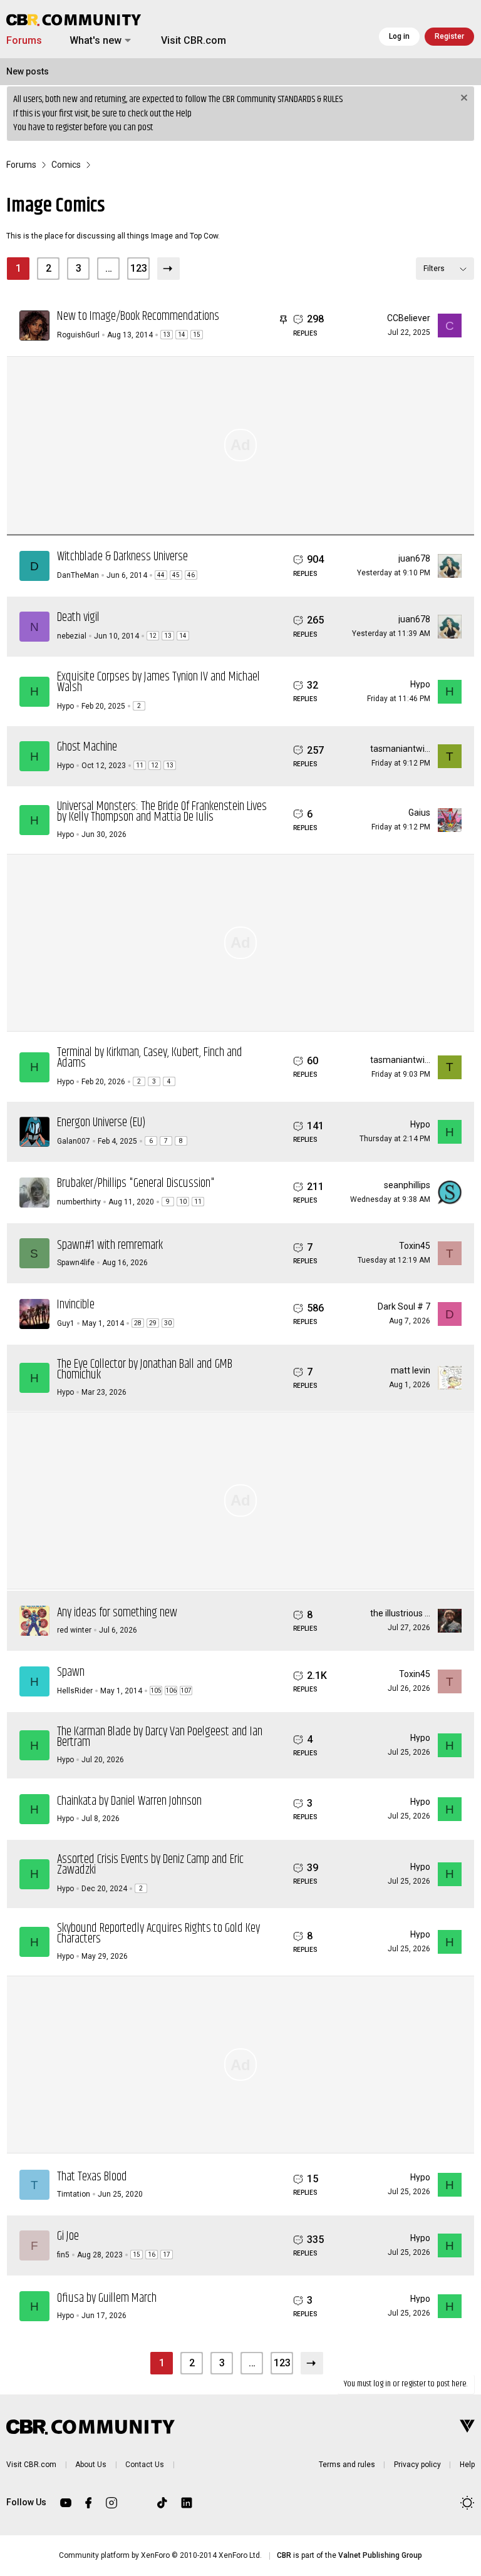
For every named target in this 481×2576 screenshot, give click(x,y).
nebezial (72, 636)
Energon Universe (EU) (101, 1123)
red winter (74, 1630)
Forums (24, 40)
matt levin (411, 1370)
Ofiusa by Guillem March (107, 2298)
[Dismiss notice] (463, 99)
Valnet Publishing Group (380, 2555)
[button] (127, 41)
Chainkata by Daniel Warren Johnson (129, 1801)
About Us (91, 2465)
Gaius (419, 813)
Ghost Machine (87, 747)
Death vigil (78, 618)
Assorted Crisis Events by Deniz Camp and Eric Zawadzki (150, 1865)
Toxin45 (415, 1246)
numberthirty (79, 1202)
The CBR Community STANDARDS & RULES (276, 99)
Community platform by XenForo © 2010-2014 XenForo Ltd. (160, 2555)
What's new (96, 40)
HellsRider (75, 1691)
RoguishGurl (78, 335)
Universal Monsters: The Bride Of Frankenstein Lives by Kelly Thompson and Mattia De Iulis (162, 812)
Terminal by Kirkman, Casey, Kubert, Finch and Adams (150, 1058)
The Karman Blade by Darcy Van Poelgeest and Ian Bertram (160, 1737)
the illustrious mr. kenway (420, 1613)
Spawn (71, 1672)
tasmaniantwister (405, 749)
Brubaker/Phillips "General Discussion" (136, 1183)
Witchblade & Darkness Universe (122, 557)
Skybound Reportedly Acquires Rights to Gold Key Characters (158, 1934)
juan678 (414, 558)
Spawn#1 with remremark (110, 1245)
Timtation (74, 2194)
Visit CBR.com (194, 40)
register (69, 127)
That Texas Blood (92, 2177)
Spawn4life (76, 1263)
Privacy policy (417, 2465)
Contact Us (145, 2465)
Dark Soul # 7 (404, 1306)
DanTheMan (78, 575)
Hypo (65, 706)
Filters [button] (434, 269)
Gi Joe (68, 2236)
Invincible (76, 1305)
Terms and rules (347, 2465)
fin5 (63, 2255)
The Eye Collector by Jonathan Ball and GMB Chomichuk (145, 1370)
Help (184, 114)
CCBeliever (409, 318)
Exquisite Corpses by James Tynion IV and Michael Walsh (158, 682)
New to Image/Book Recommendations (138, 316)
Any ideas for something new (117, 1613)
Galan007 (74, 1141)
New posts (28, 71)
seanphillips (407, 1185)
